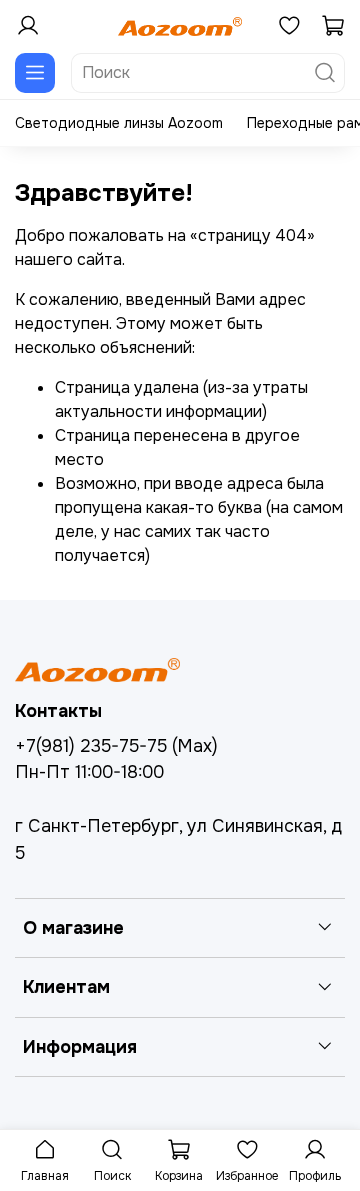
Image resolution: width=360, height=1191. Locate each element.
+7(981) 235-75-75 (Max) (116, 746)
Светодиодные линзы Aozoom (119, 123)
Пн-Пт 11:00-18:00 (89, 772)
